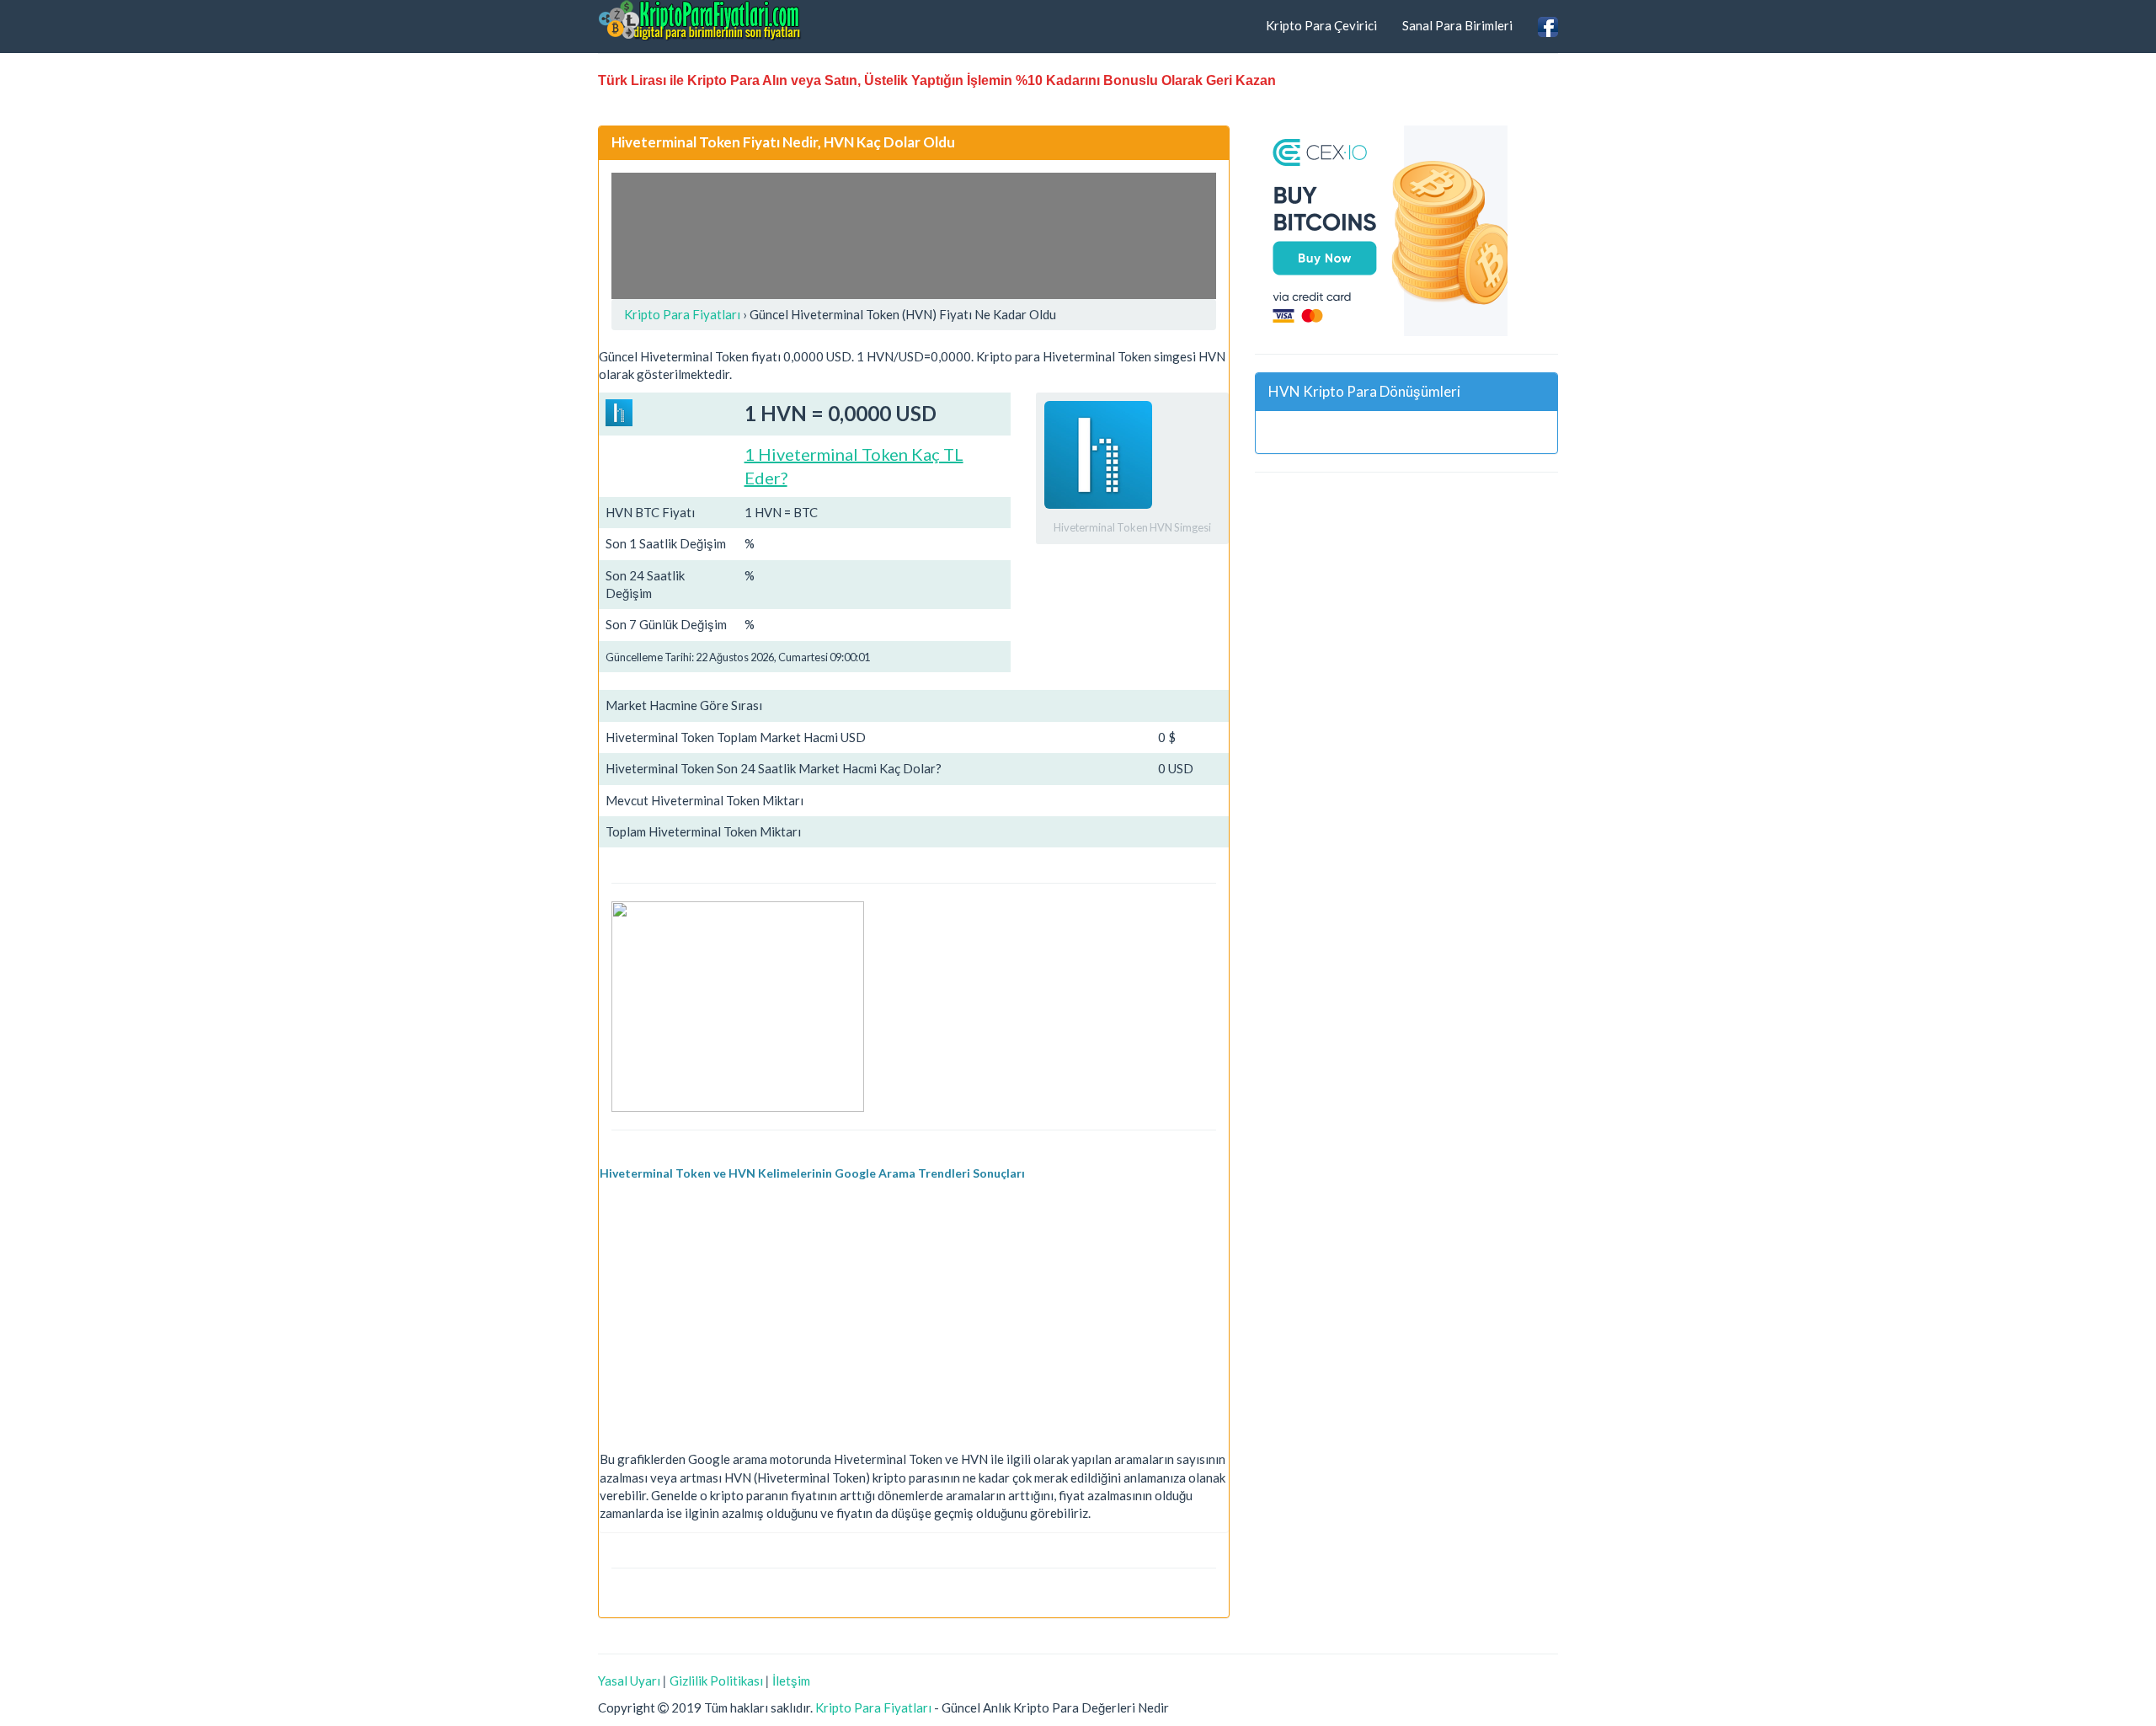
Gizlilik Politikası (716, 1681)
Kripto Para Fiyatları (873, 1707)
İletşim (791, 1681)
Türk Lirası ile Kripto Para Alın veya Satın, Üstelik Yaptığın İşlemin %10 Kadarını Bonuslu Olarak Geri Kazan (937, 80)
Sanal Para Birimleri (1457, 25)
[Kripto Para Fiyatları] (700, 20)
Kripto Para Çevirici (1321, 25)
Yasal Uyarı (629, 1681)
